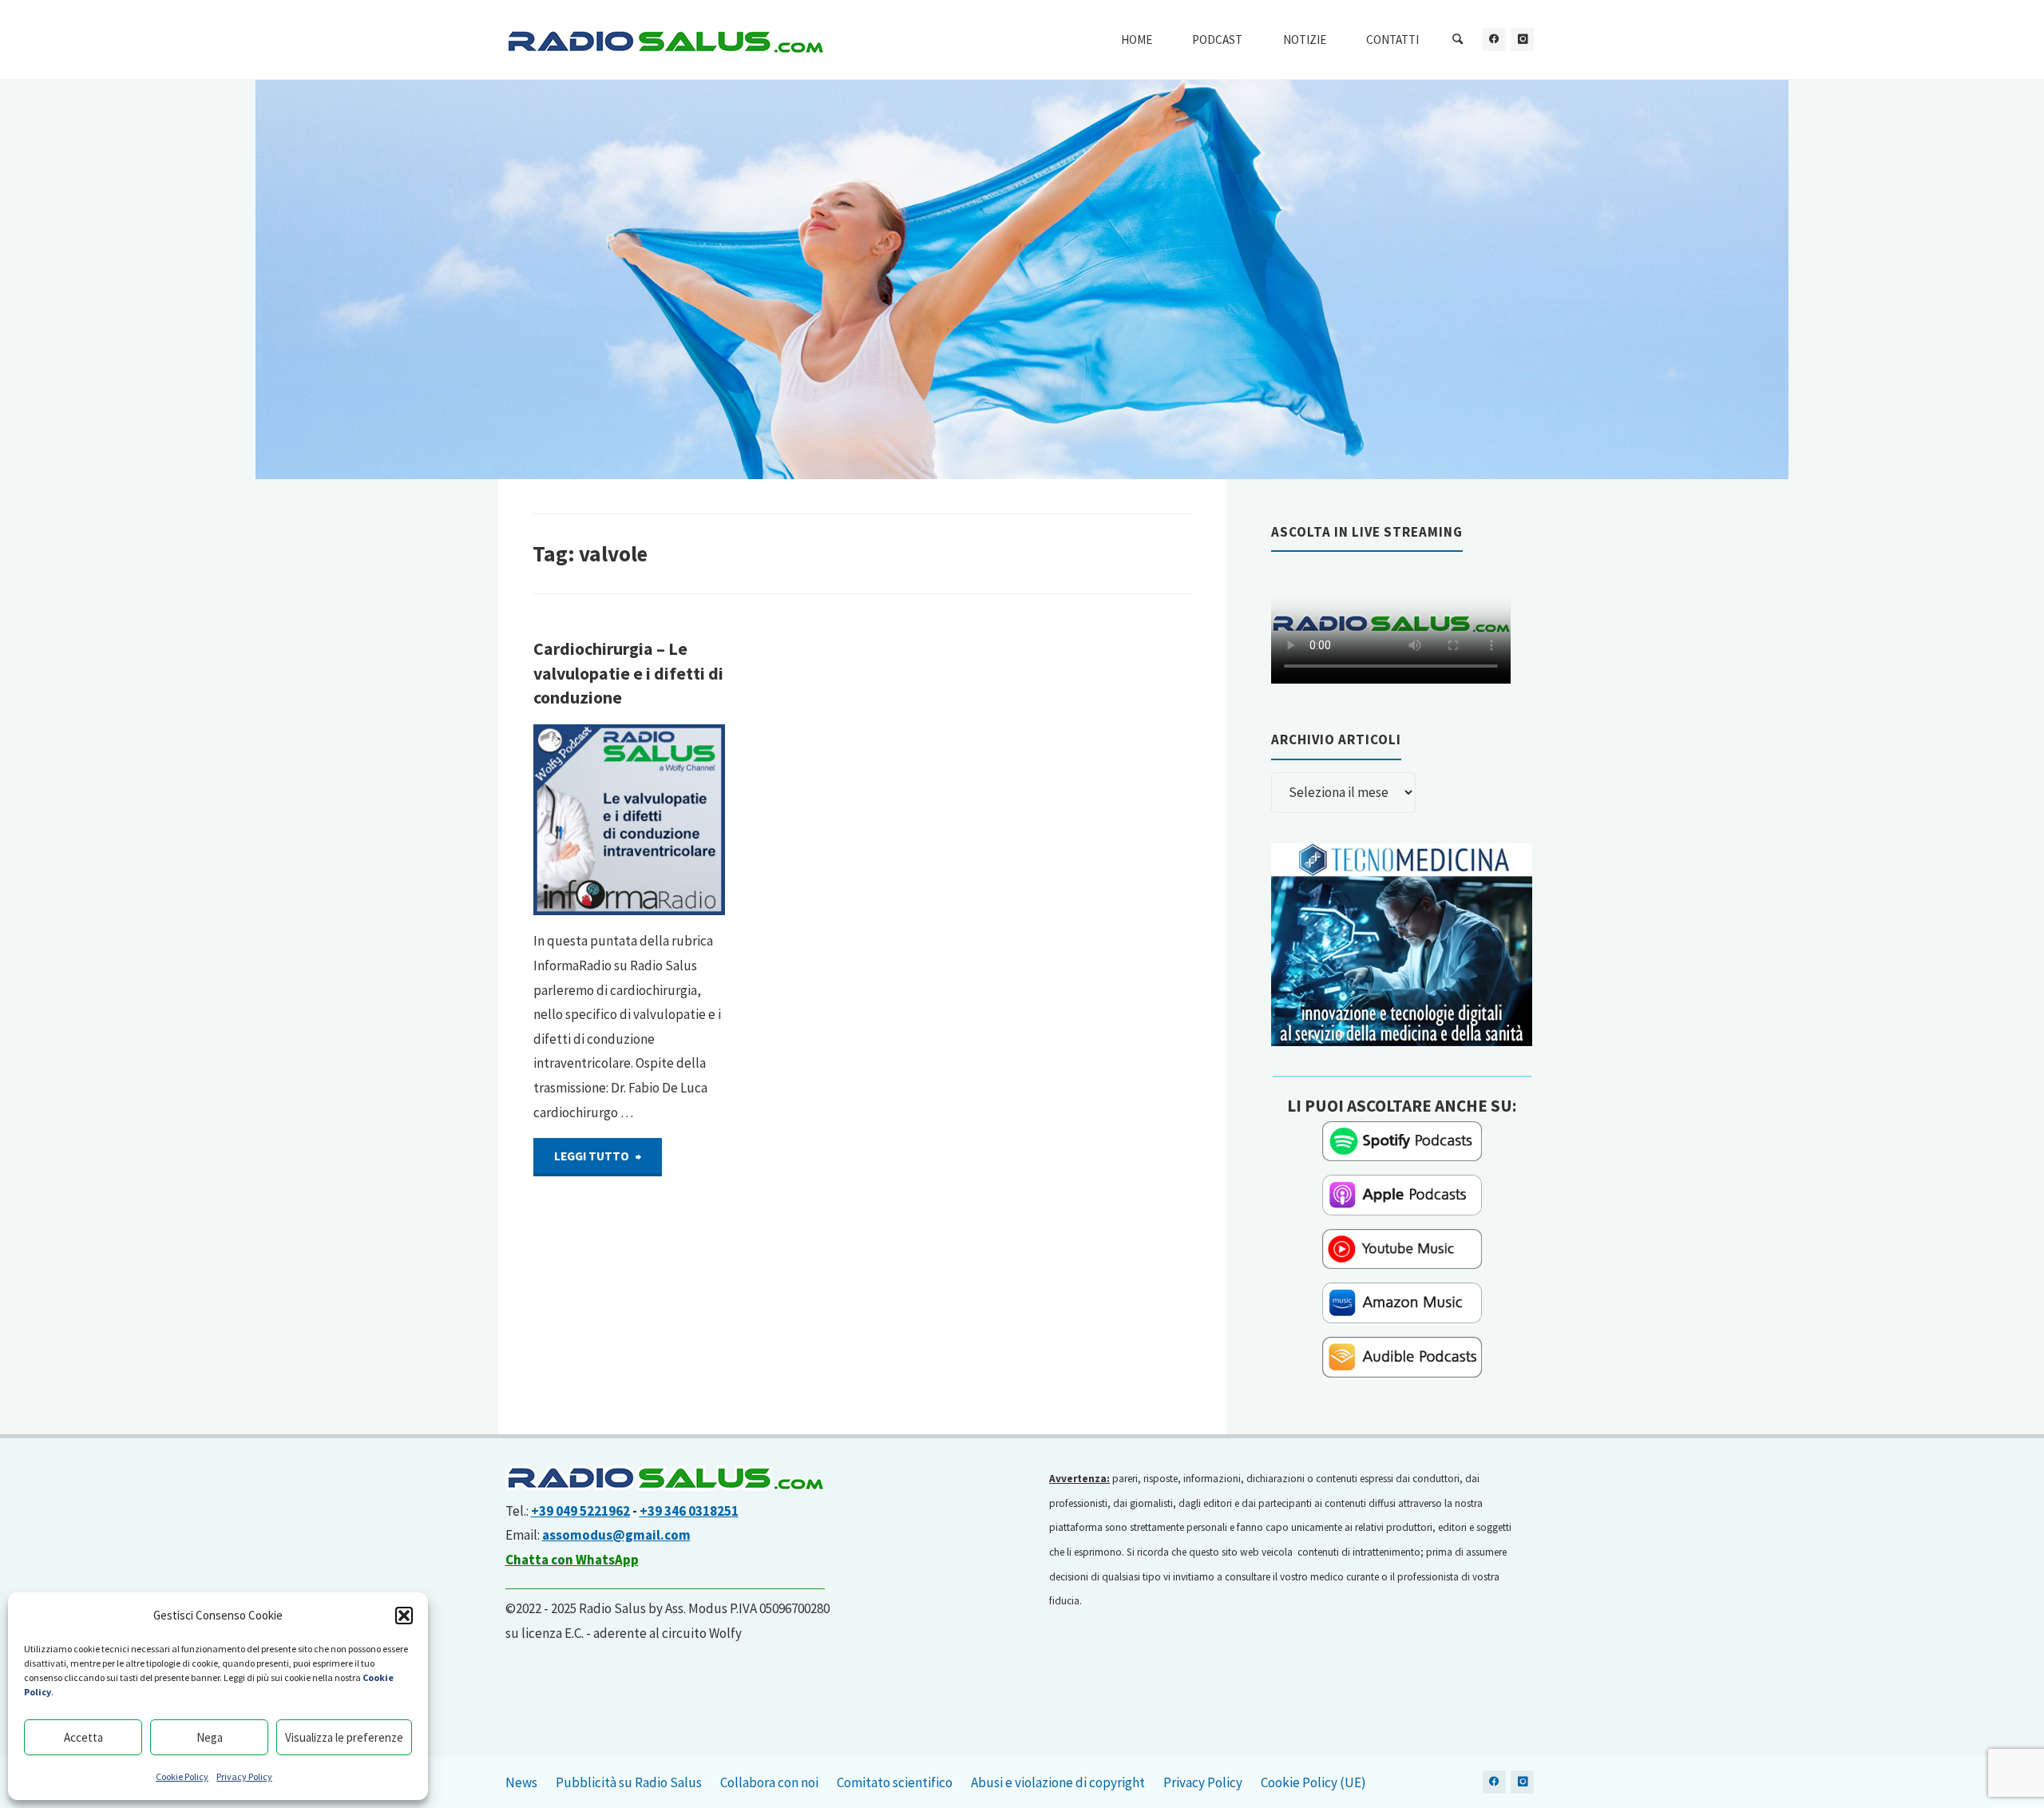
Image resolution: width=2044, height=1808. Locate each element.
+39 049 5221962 (580, 1511)
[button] (404, 1616)
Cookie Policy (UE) (1313, 1782)
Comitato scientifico (895, 1782)
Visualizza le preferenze (344, 1737)
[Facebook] (1494, 40)
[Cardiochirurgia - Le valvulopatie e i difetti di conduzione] (629, 820)
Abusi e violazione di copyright (1058, 1782)
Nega (210, 1737)
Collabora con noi (769, 1782)
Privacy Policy (244, 1776)
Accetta (83, 1737)
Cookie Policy (182, 1776)
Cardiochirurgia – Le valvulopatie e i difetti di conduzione (628, 673)
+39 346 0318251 (689, 1511)
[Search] (1458, 40)
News (521, 1782)
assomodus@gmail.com (616, 1535)
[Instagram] (1522, 40)
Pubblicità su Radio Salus (629, 1782)
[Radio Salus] (665, 40)
